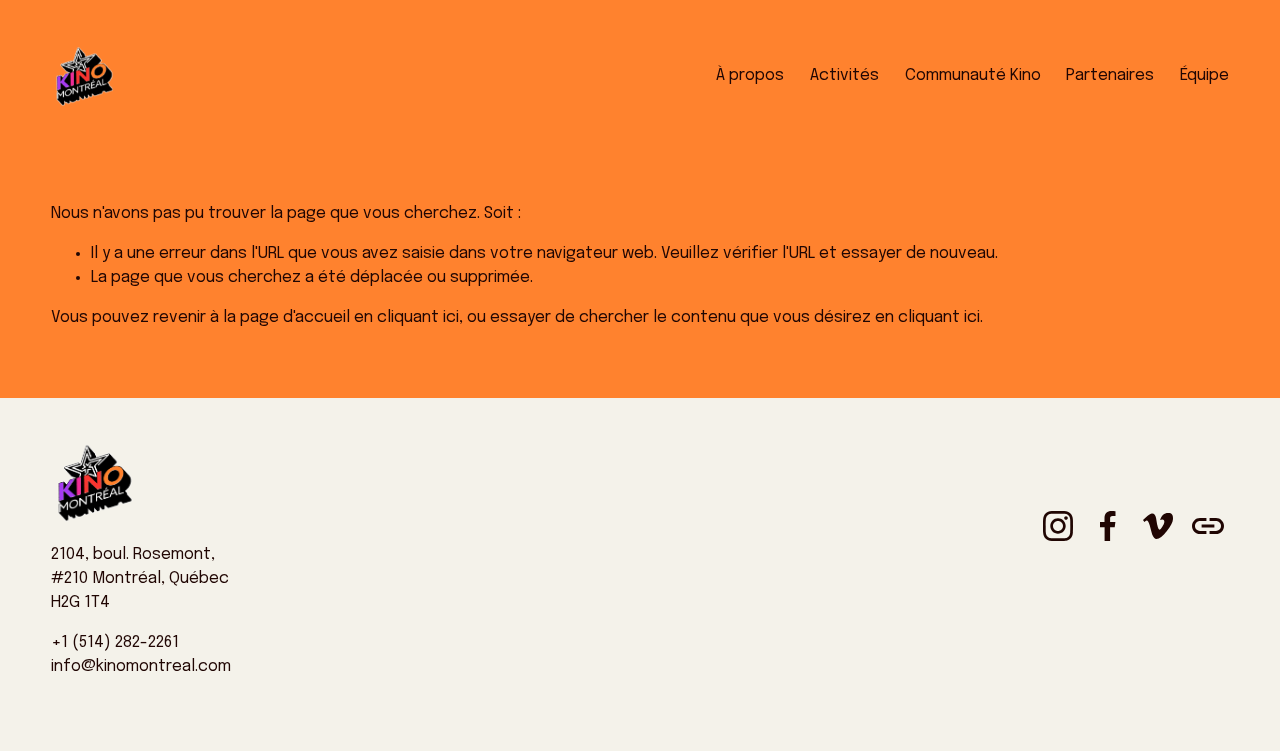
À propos (750, 75)
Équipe (1204, 75)
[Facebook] (1108, 526)
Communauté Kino (973, 75)
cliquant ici (418, 317)
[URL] (1208, 526)
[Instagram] (1058, 526)
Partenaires (1110, 75)
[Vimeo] (1158, 526)
